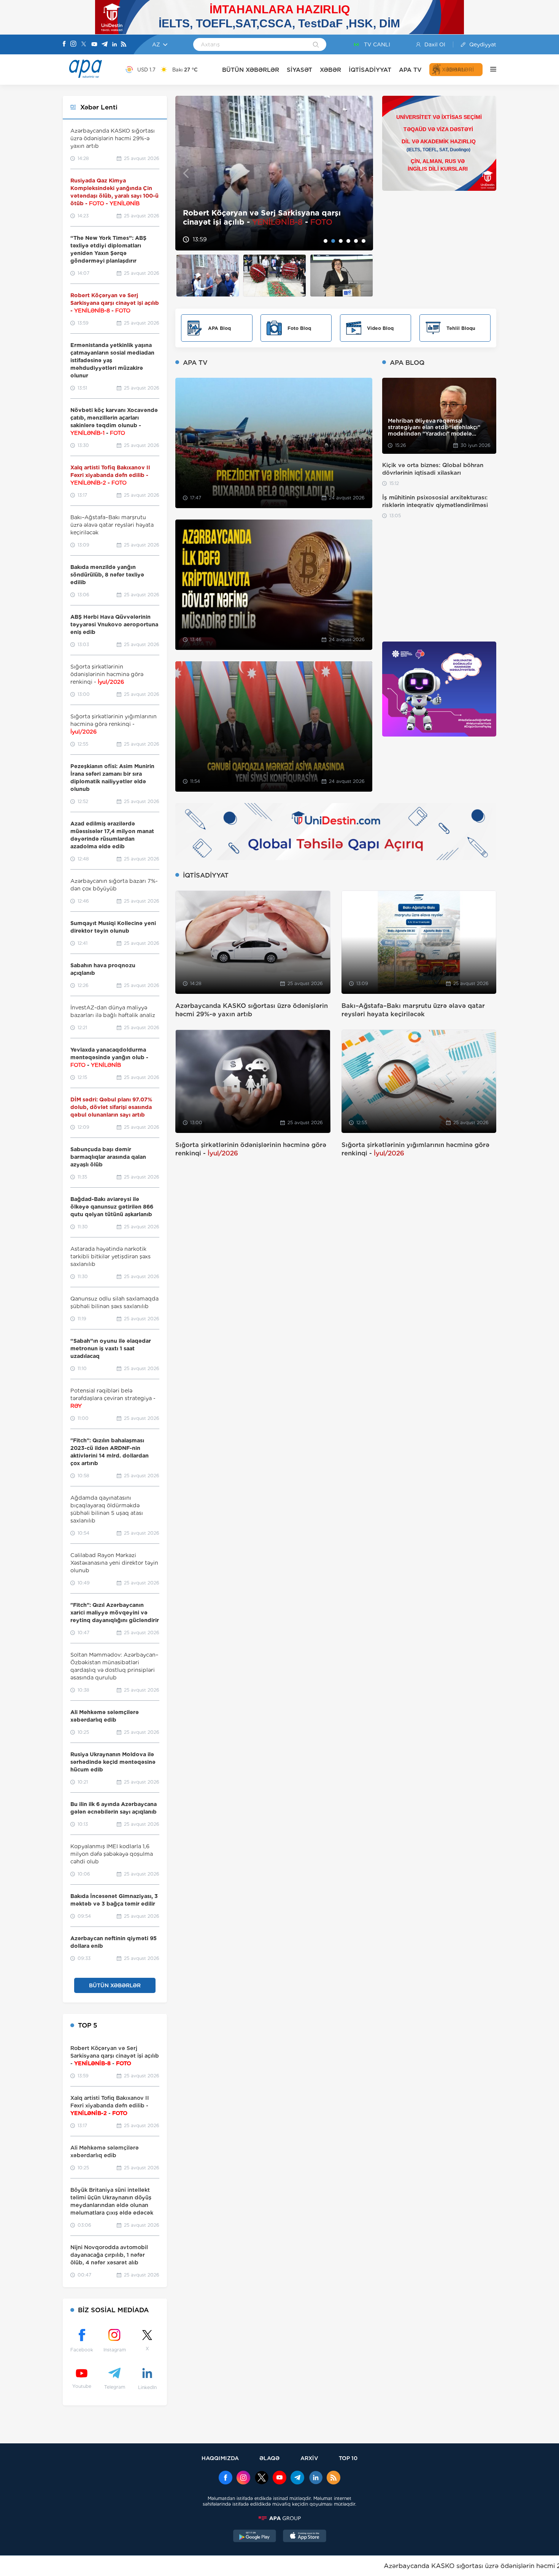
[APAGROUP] (279, 2518)
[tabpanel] (274, 173)
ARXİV (309, 2458)
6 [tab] (364, 241)
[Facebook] (64, 44)
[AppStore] (305, 2537)
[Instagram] (73, 44)
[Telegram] (105, 45)
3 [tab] (341, 241)
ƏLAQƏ (269, 2458)
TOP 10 (348, 2458)
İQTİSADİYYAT (370, 70)
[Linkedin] (114, 45)
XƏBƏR (330, 70)
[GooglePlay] (255, 2537)
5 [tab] (356, 241)
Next (363, 173)
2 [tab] (333, 241)
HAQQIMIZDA (220, 2458)
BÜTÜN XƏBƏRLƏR (251, 70)
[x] (262, 2478)
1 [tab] (326, 241)
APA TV (410, 70)
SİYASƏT (299, 70)
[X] (84, 45)
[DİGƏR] (489, 70)
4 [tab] (348, 241)
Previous (186, 173)
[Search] (316, 45)
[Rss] (124, 45)
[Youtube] (94, 45)
